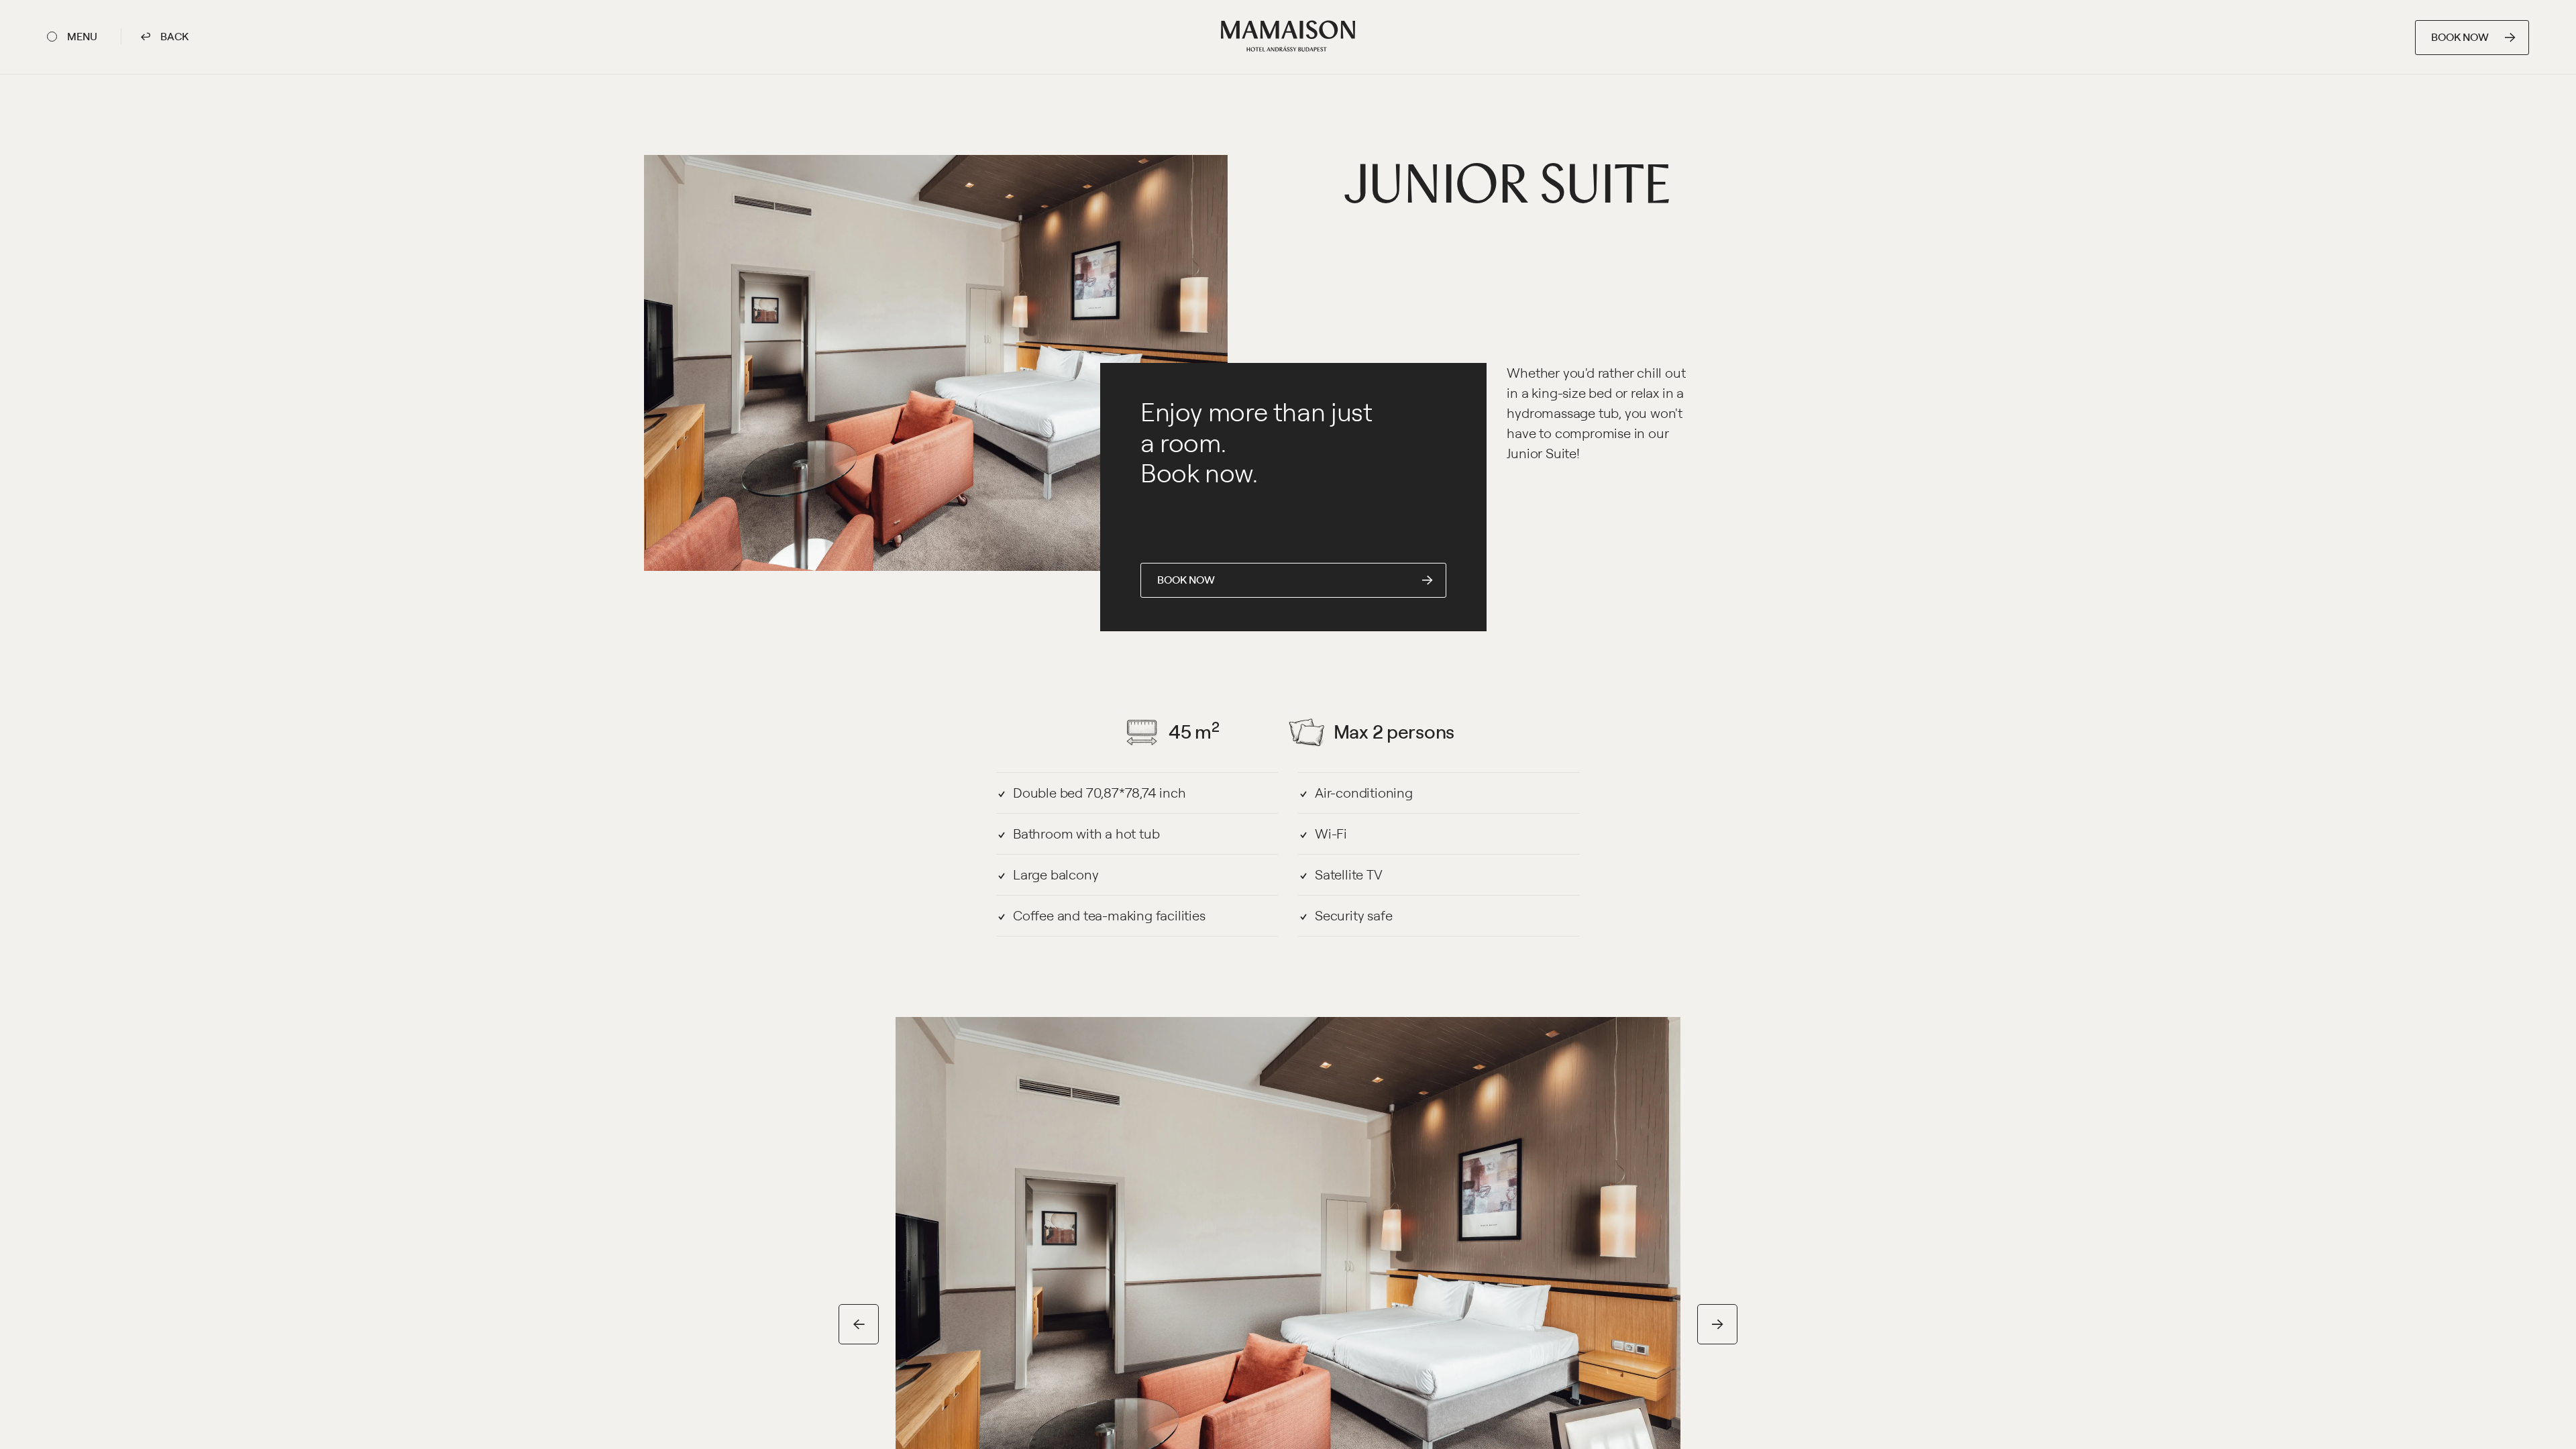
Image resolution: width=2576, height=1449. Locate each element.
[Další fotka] (1717, 1324)
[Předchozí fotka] (859, 1324)
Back (173, 36)
